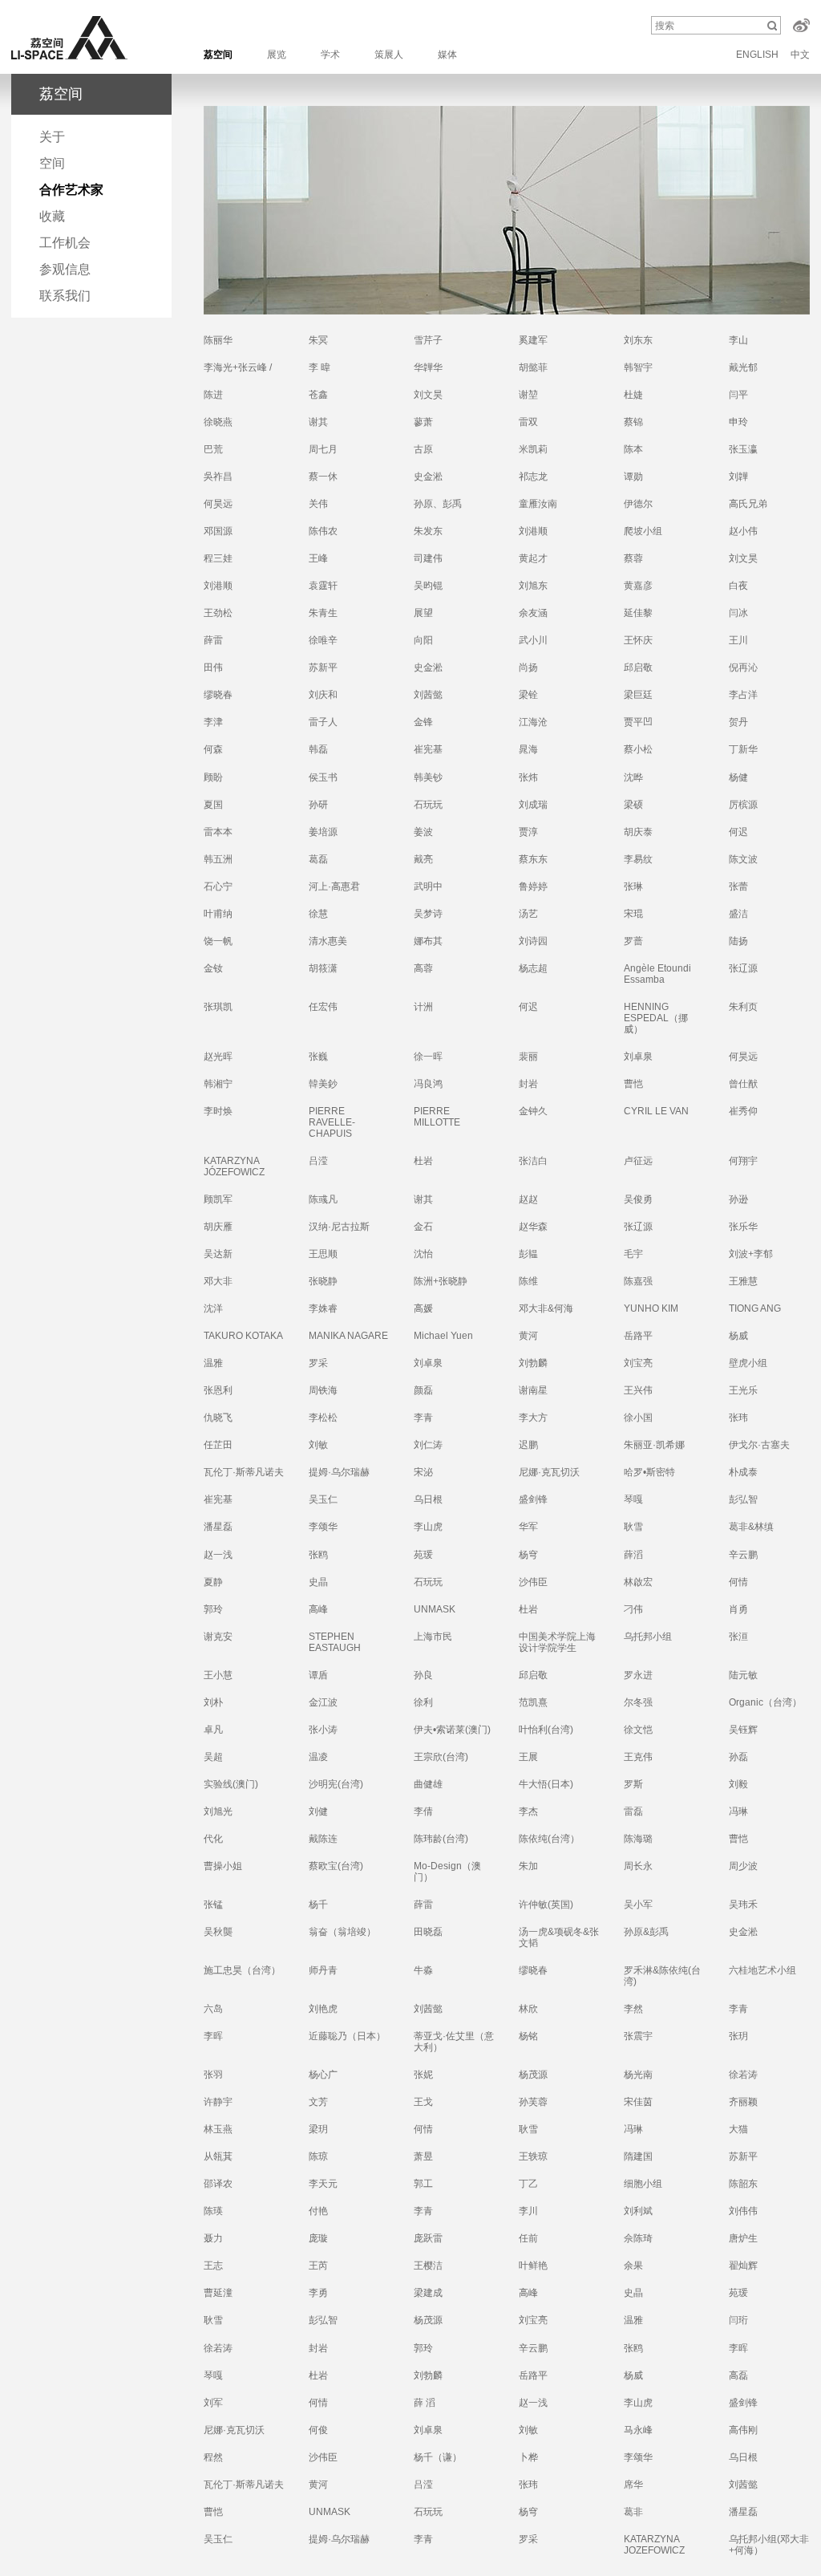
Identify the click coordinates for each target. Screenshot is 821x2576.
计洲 (423, 1007)
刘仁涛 (428, 1445)
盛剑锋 (533, 1499)
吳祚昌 (218, 477)
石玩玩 (428, 805)
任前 (528, 2238)
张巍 (318, 1057)
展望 (423, 613)
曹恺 (633, 1084)
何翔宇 (743, 1161)
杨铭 (528, 2036)
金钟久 (533, 1111)
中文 (800, 55)
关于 (52, 137)
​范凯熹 (533, 1702)
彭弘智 (743, 1499)
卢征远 (638, 1161)
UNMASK (330, 2512)
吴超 (213, 1757)
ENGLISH (757, 55)
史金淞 (428, 477)
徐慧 (318, 914)
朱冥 (318, 340)
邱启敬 (638, 667)
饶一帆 (218, 941)
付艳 (318, 2211)
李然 (633, 2009)
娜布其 (428, 941)
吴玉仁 (323, 1499)
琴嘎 (213, 2375)
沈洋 (213, 1308)
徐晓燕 (218, 422)
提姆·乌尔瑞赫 (339, 2539)
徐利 (423, 1702)
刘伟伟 (743, 2211)
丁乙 (528, 2184)
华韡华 (428, 367)
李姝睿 (323, 1308)
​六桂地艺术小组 (762, 1970)
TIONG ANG (755, 1308)
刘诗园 (533, 941)
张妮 (423, 2075)
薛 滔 (425, 2403)
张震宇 (638, 2036)
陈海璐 (638, 1839)
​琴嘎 (633, 1499)
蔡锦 (633, 422)
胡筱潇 (323, 968)
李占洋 (743, 695)
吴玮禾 (743, 1905)
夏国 (213, 805)
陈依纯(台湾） (549, 1839)
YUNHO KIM (651, 1308)
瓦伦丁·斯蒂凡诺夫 (244, 1472)
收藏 (52, 216)
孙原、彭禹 (438, 504)
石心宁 (218, 886)
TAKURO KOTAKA (243, 1336)
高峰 (528, 2293)
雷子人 (323, 722)
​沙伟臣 (533, 1582)
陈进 (213, 395)
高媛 (423, 1308)
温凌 (318, 1757)
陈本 (633, 449)
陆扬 (738, 941)
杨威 (738, 1336)
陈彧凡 (323, 1199)
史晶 (318, 1582)
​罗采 (318, 1363)
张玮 (738, 1418)
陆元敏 (743, 1675)
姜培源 (323, 832)
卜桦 (528, 2457)
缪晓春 (218, 695)
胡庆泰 (638, 832)
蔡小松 (638, 749)
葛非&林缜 (751, 1527)
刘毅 (738, 1784)
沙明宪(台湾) (336, 1784)
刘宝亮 (533, 2320)
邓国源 (218, 531)
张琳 (633, 886)
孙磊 (738, 1757)
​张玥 (738, 2036)
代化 (213, 1839)
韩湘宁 (218, 1084)
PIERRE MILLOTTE (437, 1117)
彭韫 (528, 1254)
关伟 (318, 504)
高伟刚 (743, 2430)
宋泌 (423, 1472)
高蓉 (423, 968)
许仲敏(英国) (546, 1905)
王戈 (423, 2102)
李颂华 (638, 2457)
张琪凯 (218, 1007)
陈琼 (318, 2156)
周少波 (743, 1866)
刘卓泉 (638, 1057)
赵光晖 (218, 1057)
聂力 (213, 2238)
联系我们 (65, 296)
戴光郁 (743, 367)
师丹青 (323, 1970)
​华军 (528, 1527)
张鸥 (633, 2348)
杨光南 (638, 2075)
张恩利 (218, 1390)
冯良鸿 (428, 1084)
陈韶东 (743, 2184)
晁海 (528, 749)
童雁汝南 (538, 504)
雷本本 (218, 832)
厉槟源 (743, 805)
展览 (277, 55)
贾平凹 (638, 722)
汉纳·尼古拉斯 (339, 1227)
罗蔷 (633, 941)
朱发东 (428, 531)
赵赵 (528, 1199)
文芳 (318, 2102)
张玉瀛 (743, 449)
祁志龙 (533, 477)
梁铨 (528, 695)
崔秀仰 (743, 1111)
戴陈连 (323, 1839)
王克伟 (638, 1757)
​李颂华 (323, 1527)
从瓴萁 (218, 2156)
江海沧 (533, 722)
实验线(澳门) (231, 1784)
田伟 (213, 667)
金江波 (323, 1702)
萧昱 (423, 2156)
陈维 (528, 1281)
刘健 (318, 1811)
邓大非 (218, 1281)
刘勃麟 (428, 2375)
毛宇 (633, 1254)
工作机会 (65, 243)
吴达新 (218, 1254)
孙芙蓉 (533, 2102)
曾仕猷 (743, 1084)
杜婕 (633, 395)
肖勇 (738, 1609)
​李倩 (423, 1811)
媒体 (447, 55)
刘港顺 (533, 531)
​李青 (738, 2009)
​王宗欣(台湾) (441, 1757)
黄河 (528, 1336)
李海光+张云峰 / (238, 367)
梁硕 (633, 805)
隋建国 (638, 2156)
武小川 (533, 640)
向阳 (423, 640)
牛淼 (423, 1970)
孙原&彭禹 (646, 1932)
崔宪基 (428, 749)
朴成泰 (743, 1472)
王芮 (318, 2266)
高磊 (738, 2375)
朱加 (528, 1866)
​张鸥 (318, 1555)
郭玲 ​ (214, 1609)
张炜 (528, 777)
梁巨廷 (638, 695)
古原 (423, 449)
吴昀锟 (428, 586)
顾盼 (213, 777)
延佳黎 (638, 613)
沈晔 (633, 777)
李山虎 (428, 1527)
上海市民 (433, 1637)
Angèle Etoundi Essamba (657, 974)
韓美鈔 (323, 1084)
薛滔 (633, 1555)
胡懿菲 (533, 367)
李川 (528, 2211)
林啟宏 (638, 1582)
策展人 (389, 55)
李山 (738, 340)
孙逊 (738, 1199)
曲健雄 (428, 1784)
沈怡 (423, 1254)
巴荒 (213, 449)
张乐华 (743, 1227)
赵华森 (533, 1227)
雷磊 (633, 1811)
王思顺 (323, 1254)
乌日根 (743, 2457)
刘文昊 (428, 395)
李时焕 (218, 1111)
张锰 (213, 1905)
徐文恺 (638, 1730)
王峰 (318, 558)
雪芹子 (428, 340)
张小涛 (323, 1730)
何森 (213, 749)
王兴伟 (638, 1390)
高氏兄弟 (748, 504)
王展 (528, 1757)
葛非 (633, 2512)
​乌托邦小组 (648, 1637)
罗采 (528, 2539)
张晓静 (323, 1281)
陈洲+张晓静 (441, 1281)
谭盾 (318, 1675)
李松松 (323, 1418)
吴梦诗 (428, 914)
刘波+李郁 (751, 1254)
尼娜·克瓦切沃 (234, 2430)
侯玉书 (323, 777)
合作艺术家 (71, 190)
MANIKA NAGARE (348, 1336)
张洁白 (533, 1161)
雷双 (528, 422)
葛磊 (318, 859)
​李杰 (528, 1811)
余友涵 (533, 613)
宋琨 (633, 914)
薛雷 (213, 640)
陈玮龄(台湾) (441, 1839)
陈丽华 (218, 340)
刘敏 (528, 2430)
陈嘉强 (638, 1281)
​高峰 (318, 1609)
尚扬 (528, 667)
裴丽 (528, 1057)
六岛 (213, 2009)
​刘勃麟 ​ (534, 1363)
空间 (52, 163)
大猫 (738, 2129)
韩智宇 (638, 367)
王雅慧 (743, 1281)
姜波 (423, 832)
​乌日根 (428, 1499)
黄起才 (533, 558)
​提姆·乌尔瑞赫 (339, 1472)
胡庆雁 (218, 1227)
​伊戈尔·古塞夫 (759, 1445)
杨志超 (533, 968)
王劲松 (218, 613)
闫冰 (738, 613)
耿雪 (633, 1527)
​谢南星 (533, 1390)
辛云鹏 (743, 1555)
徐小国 (638, 1418)
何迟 (738, 832)
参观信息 (65, 269)
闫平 (738, 395)
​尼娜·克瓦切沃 (549, 1472)
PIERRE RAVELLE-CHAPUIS (332, 1122)
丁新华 (743, 749)
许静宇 (218, 2102)
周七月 (323, 449)
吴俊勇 (638, 1199)
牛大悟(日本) (546, 1784)
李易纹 (638, 859)
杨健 (738, 777)
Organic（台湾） (765, 1702)
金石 (423, 1227)
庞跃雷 (428, 2238)
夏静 (213, 1582)
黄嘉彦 (638, 586)
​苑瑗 (423, 1555)
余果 (633, 2266)
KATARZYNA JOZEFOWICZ (654, 2545)
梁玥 (318, 2129)
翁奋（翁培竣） (342, 1932)
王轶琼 (533, 2156)
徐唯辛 (323, 640)
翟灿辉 (743, 2266)
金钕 (213, 968)
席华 (633, 2485)
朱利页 (743, 1007)
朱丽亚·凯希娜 (654, 1445)
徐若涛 (743, 2075)
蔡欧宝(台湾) (336, 1866)
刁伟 (633, 1609)
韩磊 (318, 749)
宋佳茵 (638, 2102)
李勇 (318, 2293)
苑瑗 (738, 2293)
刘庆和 (323, 695)
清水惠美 (328, 941)
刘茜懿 (428, 695)
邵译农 (218, 2184)
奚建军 (533, 340)
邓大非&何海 (546, 1308)
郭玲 (423, 2348)
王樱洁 (428, 2266)
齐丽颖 (743, 2102)
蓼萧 (423, 422)
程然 (213, 2457)
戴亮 (423, 859)
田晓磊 (428, 1932)
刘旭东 (533, 586)
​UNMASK (435, 1609)
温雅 (213, 1363)
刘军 (213, 2403)
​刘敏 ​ (320, 1445)
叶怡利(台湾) (546, 1730)
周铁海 (323, 1390)
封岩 (528, 1084)
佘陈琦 (638, 2238)
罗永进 (638, 1675)
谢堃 (528, 395)
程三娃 (218, 558)
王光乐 (743, 1390)
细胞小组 (643, 2184)
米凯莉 (533, 449)
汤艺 (528, 914)
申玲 (738, 422)
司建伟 (428, 558)
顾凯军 (218, 1199)
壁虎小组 (748, 1363)
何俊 (318, 2430)
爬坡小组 (643, 531)
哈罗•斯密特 (649, 1472)
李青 (423, 1418)
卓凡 (213, 1730)
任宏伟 (323, 1007)
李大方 (533, 1418)
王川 (738, 640)
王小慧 (218, 1675)
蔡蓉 (633, 558)
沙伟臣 (323, 2457)
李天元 (323, 2184)
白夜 (738, 586)
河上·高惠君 (334, 886)
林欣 (528, 2009)
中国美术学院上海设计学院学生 (557, 1642)
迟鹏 (528, 1445)
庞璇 (318, 2238)
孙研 (318, 805)
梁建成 (428, 2293)
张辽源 (743, 968)
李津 (213, 722)
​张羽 (213, 2075)
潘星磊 (218, 1527)
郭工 (423, 2184)
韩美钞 (428, 777)
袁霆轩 (323, 586)
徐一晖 (428, 1057)
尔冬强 (638, 1702)
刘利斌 (638, 2211)
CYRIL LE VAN (656, 1111)
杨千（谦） (438, 2457)
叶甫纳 (218, 914)
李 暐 (320, 367)
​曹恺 (738, 1839)
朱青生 (323, 613)
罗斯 (633, 1784)
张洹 (738, 1637)
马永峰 (638, 2430)
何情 (738, 1582)
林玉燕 (218, 2129)
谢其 (318, 422)
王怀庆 (638, 640)
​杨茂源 (533, 2075)
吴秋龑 (218, 1932)
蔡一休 (323, 477)
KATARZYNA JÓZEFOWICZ (234, 1166)
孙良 (423, 1675)
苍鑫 (318, 395)
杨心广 (323, 2075)
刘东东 (638, 340)
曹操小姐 (223, 1866)
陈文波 (743, 859)
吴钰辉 (743, 1730)
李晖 (213, 2036)
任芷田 (218, 1445)
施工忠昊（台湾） (242, 1970)
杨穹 (528, 1555)
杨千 (318, 1905)
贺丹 (738, 722)
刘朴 (213, 1702)
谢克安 (218, 1637)
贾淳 (528, 832)
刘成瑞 (533, 805)
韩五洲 (218, 859)
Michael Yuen (443, 1336)
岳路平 (638, 1336)
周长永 (638, 1866)
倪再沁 (743, 667)
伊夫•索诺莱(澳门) (452, 1730)
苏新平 (323, 667)
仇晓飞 (218, 1418)
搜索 (665, 26)
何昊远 (218, 504)
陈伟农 (323, 531)
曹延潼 (218, 2293)
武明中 (428, 886)
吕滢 (318, 1161)
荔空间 (218, 55)
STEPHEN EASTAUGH (335, 1642)
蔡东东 (533, 859)
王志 (213, 2266)
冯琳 (738, 1811)
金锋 (423, 722)
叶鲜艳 (533, 2266)
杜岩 (423, 1161)
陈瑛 (213, 2211)
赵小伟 (743, 531)
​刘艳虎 (323, 2009)
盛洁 (738, 914)
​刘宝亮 (638, 1363)
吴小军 (638, 1905)
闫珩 (738, 2320)
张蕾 (738, 886)
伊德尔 (638, 504)
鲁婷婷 (533, 886)
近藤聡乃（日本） (347, 2036)
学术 (330, 55)
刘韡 (738, 477)
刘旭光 (218, 1811)
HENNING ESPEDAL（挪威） (656, 1018)
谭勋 (633, 477)
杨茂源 (428, 2320)
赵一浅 (218, 1555)
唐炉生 (743, 2238)
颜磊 (423, 1390)
